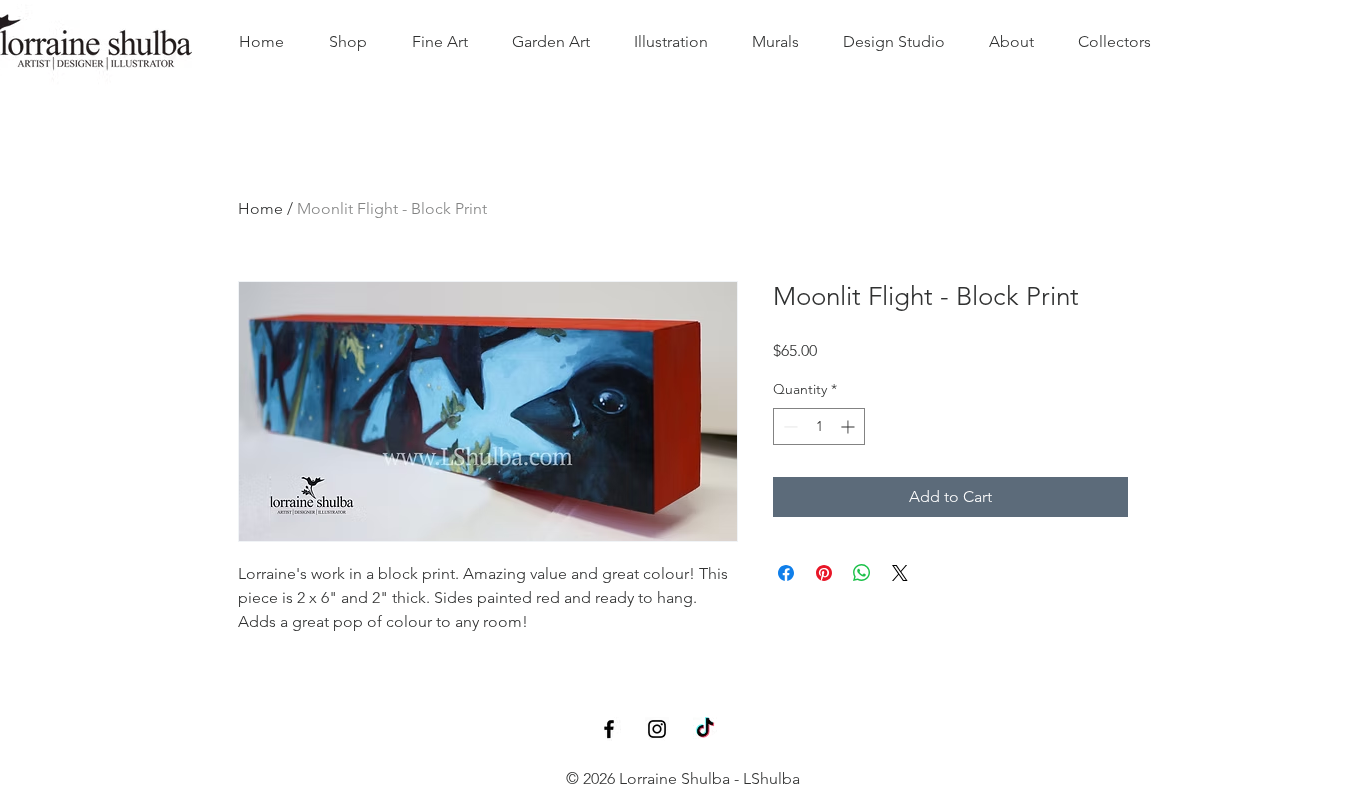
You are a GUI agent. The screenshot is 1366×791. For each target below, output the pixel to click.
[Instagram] (657, 729)
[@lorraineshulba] (705, 729)
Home (260, 208)
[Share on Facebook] (786, 573)
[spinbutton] (819, 426)
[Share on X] (900, 573)
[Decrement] (788, 426)
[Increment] (849, 426)
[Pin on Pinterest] (824, 573)
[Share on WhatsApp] (862, 573)
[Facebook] (609, 729)
